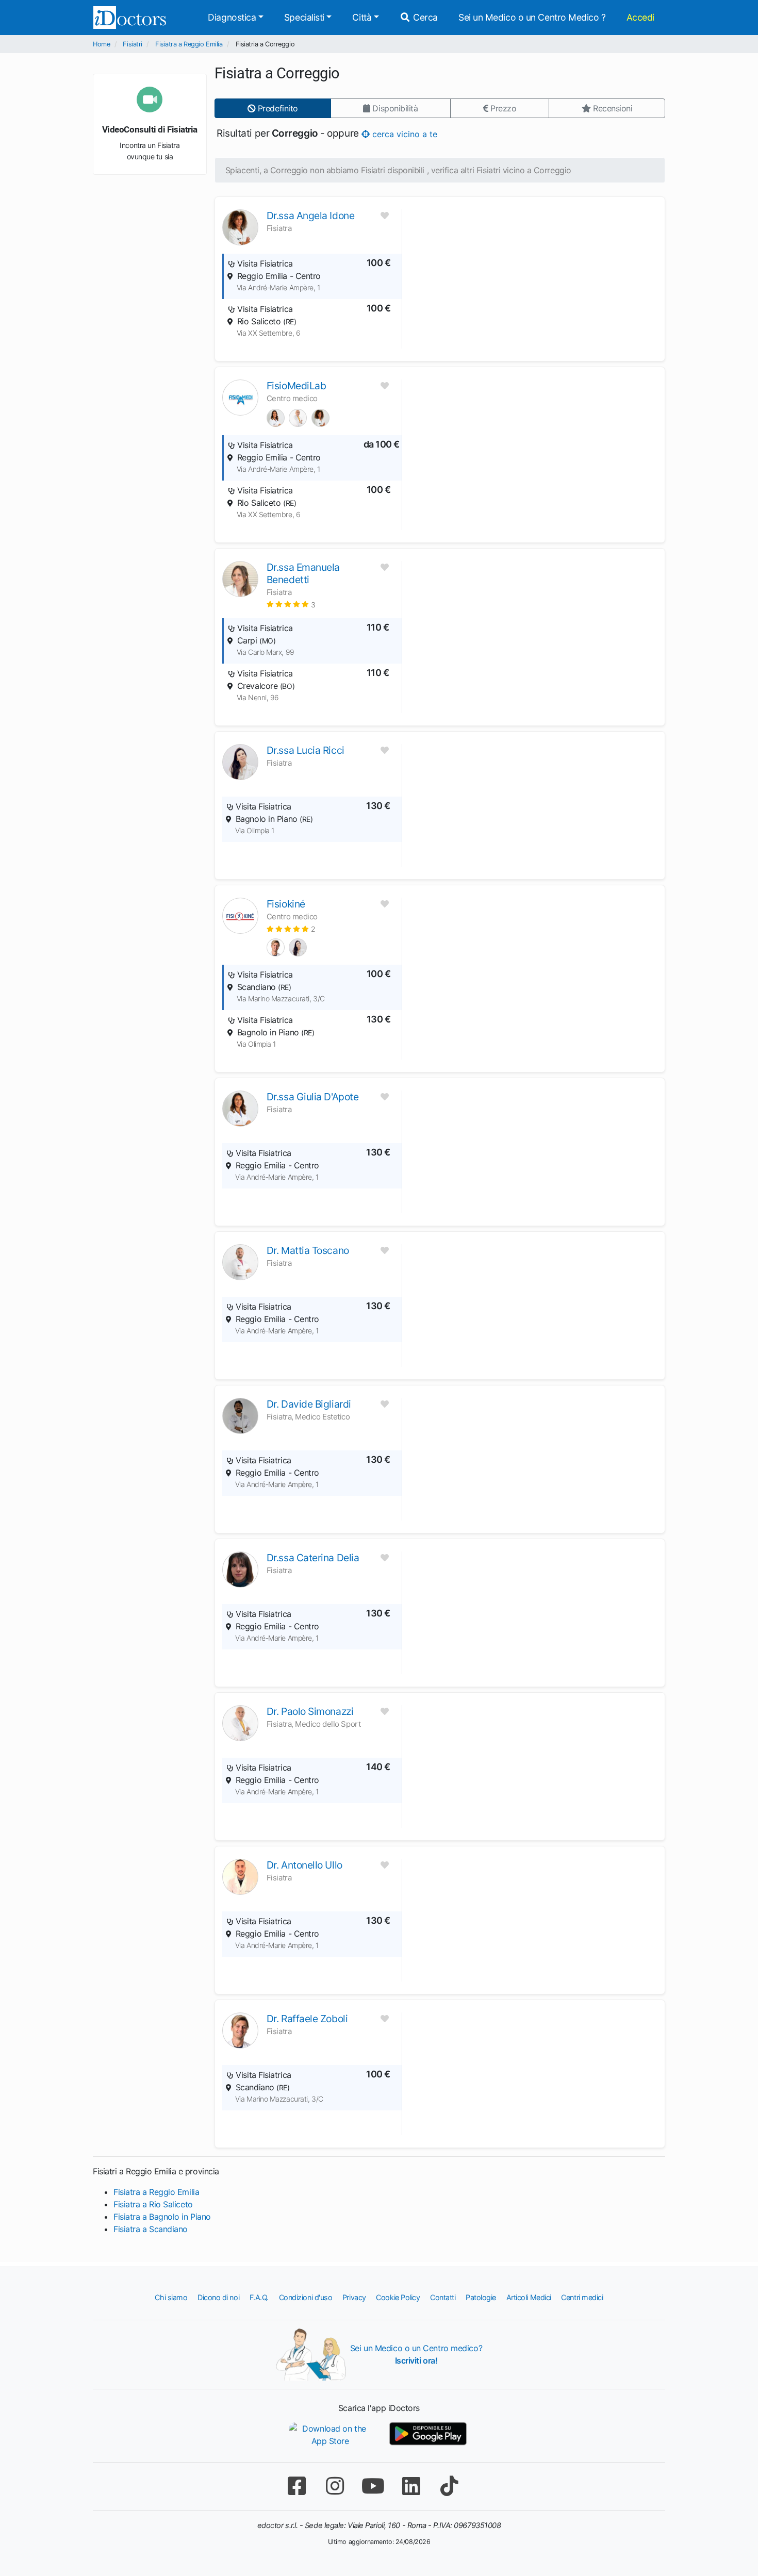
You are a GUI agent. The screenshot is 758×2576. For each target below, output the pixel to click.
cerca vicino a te (403, 134)
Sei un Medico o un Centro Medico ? (532, 17)
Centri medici (582, 2297)
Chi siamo (171, 2297)
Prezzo (502, 108)
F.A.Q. (259, 2297)
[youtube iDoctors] (373, 2486)
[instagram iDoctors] (335, 2486)
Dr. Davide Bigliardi (309, 1404)
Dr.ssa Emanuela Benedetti (303, 573)
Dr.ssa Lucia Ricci (306, 750)
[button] (291, 604)
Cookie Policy (398, 2297)
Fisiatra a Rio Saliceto (153, 2204)
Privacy (354, 2297)
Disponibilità (394, 108)
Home (101, 44)
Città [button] (362, 17)
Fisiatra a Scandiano (151, 2229)
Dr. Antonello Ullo (304, 1865)
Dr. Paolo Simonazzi (310, 1711)
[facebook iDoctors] (296, 2486)
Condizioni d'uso (306, 2297)
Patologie (481, 2297)
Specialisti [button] (304, 17)
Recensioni (611, 108)
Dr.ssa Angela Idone (310, 216)
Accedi (640, 17)
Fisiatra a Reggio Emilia (189, 44)
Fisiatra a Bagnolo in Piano (162, 2217)
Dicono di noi (218, 2297)
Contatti (443, 2297)
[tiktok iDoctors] (449, 2486)
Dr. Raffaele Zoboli (307, 2019)
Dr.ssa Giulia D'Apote (313, 1097)
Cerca (424, 17)
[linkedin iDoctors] (411, 2486)
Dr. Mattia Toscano (308, 1250)
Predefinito (277, 108)
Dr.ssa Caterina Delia (313, 1558)
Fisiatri (132, 44)
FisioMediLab (296, 386)
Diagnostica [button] (232, 17)
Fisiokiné (286, 904)
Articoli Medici (529, 2297)
